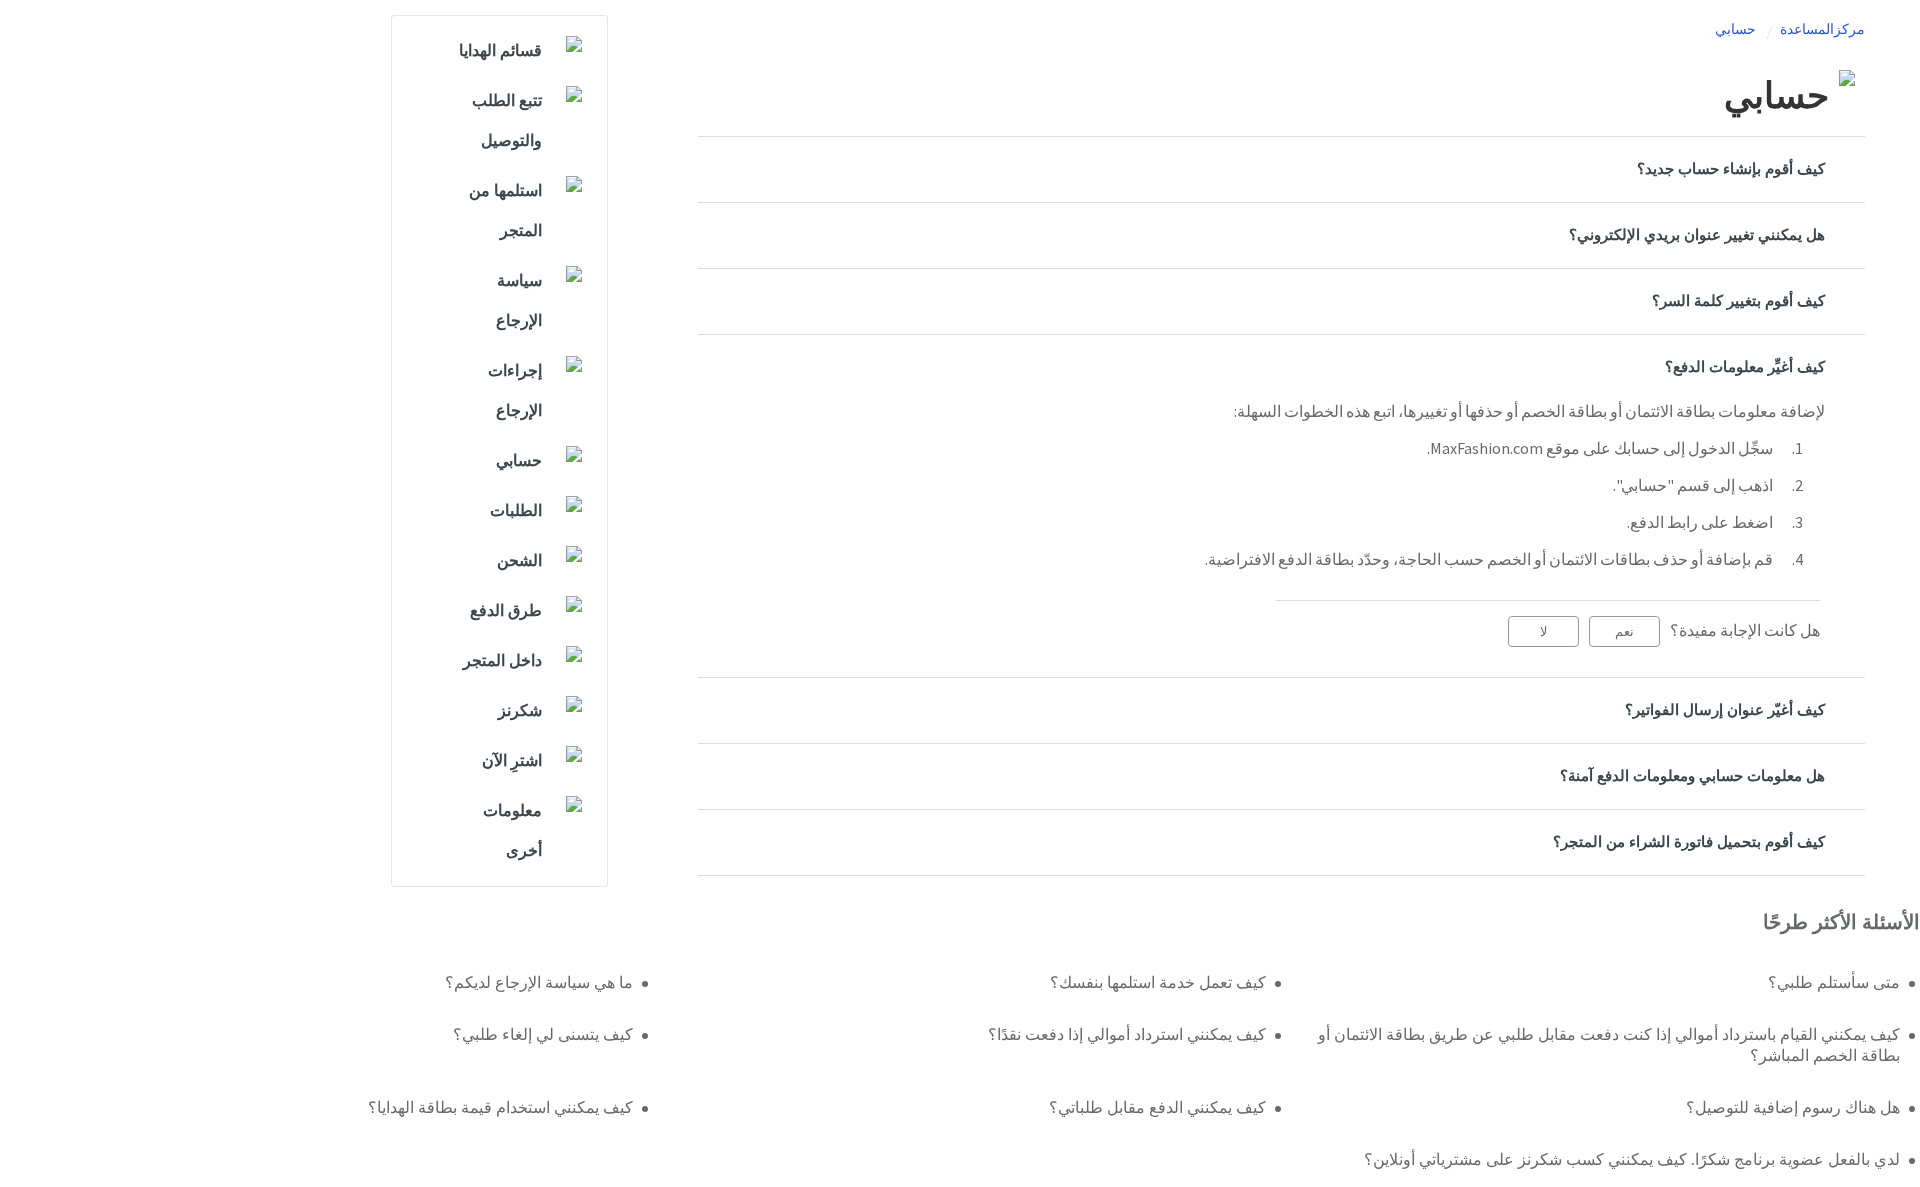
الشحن (519, 561)
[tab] (1281, 169)
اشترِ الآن (512, 761)
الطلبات (516, 511)
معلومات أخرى (512, 831)
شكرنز (520, 711)
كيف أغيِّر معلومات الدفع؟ (1745, 367)
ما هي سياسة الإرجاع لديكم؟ (539, 983)
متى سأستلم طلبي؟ (1834, 983)
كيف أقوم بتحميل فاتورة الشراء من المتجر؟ (1689, 842)
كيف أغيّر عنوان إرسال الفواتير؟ (1725, 710)
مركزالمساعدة (1822, 30)
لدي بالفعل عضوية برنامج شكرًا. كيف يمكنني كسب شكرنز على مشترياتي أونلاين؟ (1632, 1160)
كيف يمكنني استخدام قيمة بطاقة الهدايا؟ (500, 1108)
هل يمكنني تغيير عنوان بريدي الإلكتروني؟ (1697, 235)
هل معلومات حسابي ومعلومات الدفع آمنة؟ (1692, 776)
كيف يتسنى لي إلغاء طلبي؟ (543, 1035)
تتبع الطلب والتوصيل (507, 121)
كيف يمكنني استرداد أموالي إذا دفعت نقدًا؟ (1127, 1035)
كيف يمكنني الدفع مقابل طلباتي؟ (1157, 1108)
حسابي (1735, 30)
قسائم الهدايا (500, 51)
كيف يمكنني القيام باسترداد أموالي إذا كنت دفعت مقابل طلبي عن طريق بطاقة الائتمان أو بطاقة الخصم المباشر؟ (1609, 1046)
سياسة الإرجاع (519, 301)
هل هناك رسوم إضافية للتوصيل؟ (1793, 1108)
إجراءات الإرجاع (515, 391)
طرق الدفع (506, 611)
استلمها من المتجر (505, 211)
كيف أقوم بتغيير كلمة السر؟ (1738, 301)
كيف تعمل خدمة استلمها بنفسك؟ (1158, 983)
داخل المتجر (502, 661)
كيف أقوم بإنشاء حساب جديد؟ (1731, 169)
